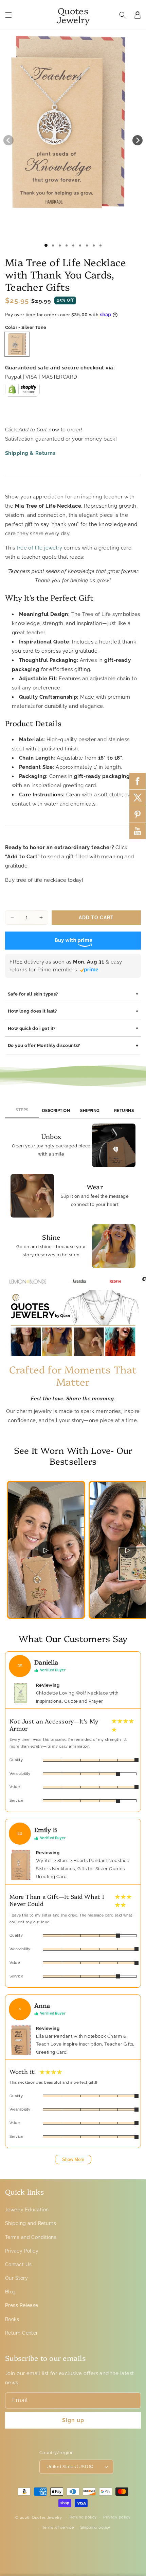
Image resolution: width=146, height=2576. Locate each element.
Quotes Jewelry (47, 2517)
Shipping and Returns (31, 2223)
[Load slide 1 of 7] (87, 245)
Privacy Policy (22, 2251)
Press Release (22, 2305)
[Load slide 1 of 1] (46, 245)
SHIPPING (90, 1111)
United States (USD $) (70, 2467)
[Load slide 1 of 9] (101, 245)
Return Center (22, 2333)
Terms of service (58, 2527)
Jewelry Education (27, 2210)
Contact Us (19, 2264)
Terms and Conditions (31, 2237)
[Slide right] (138, 140)
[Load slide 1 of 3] (60, 245)
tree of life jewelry (39, 548)
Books (12, 2319)
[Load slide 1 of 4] (67, 245)
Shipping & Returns (30, 453)
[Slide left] (8, 140)
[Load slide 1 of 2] (53, 245)
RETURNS (124, 1111)
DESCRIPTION (56, 1111)
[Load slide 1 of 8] (94, 245)
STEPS (22, 1110)
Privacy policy (117, 2517)
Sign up (73, 2420)
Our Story (16, 2278)
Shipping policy (96, 2527)
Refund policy (83, 2517)
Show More (73, 2159)
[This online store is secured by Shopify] (22, 392)
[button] (8, 15)
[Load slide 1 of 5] (73, 245)
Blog (11, 2292)
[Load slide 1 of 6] (80, 245)
